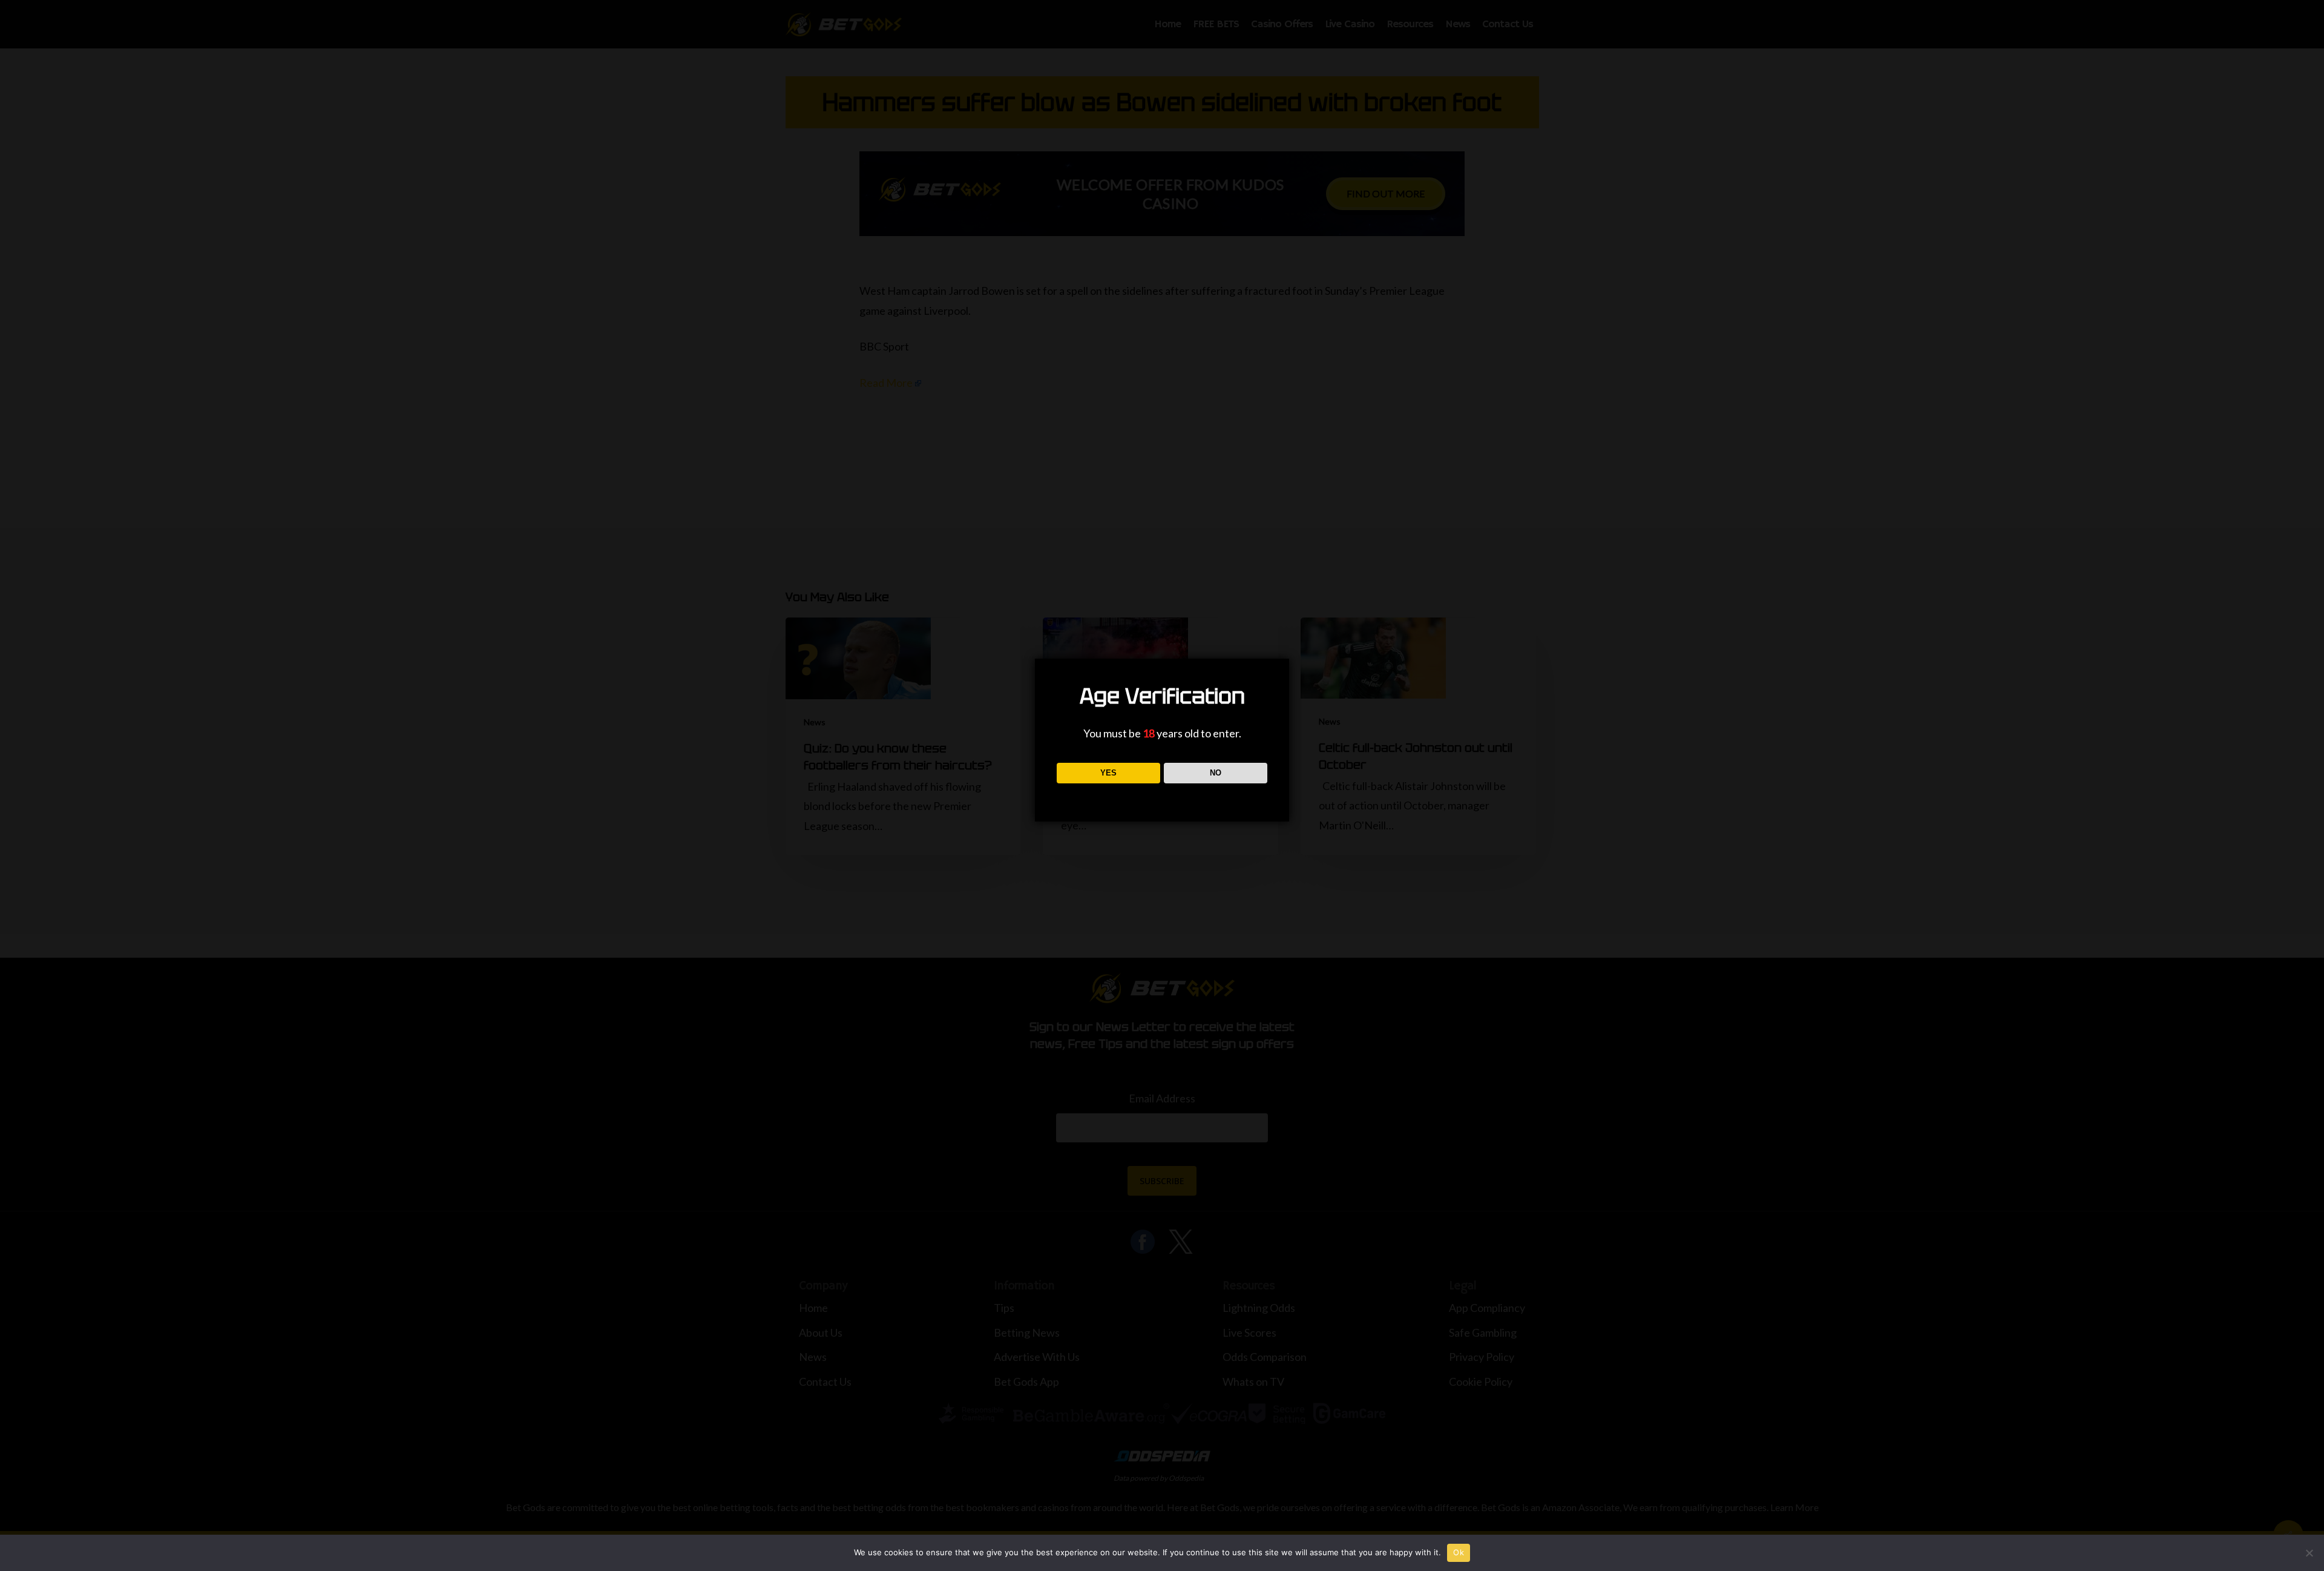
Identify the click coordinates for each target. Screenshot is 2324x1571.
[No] (2309, 1553)
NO (1216, 773)
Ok (1459, 1552)
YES (1108, 773)
